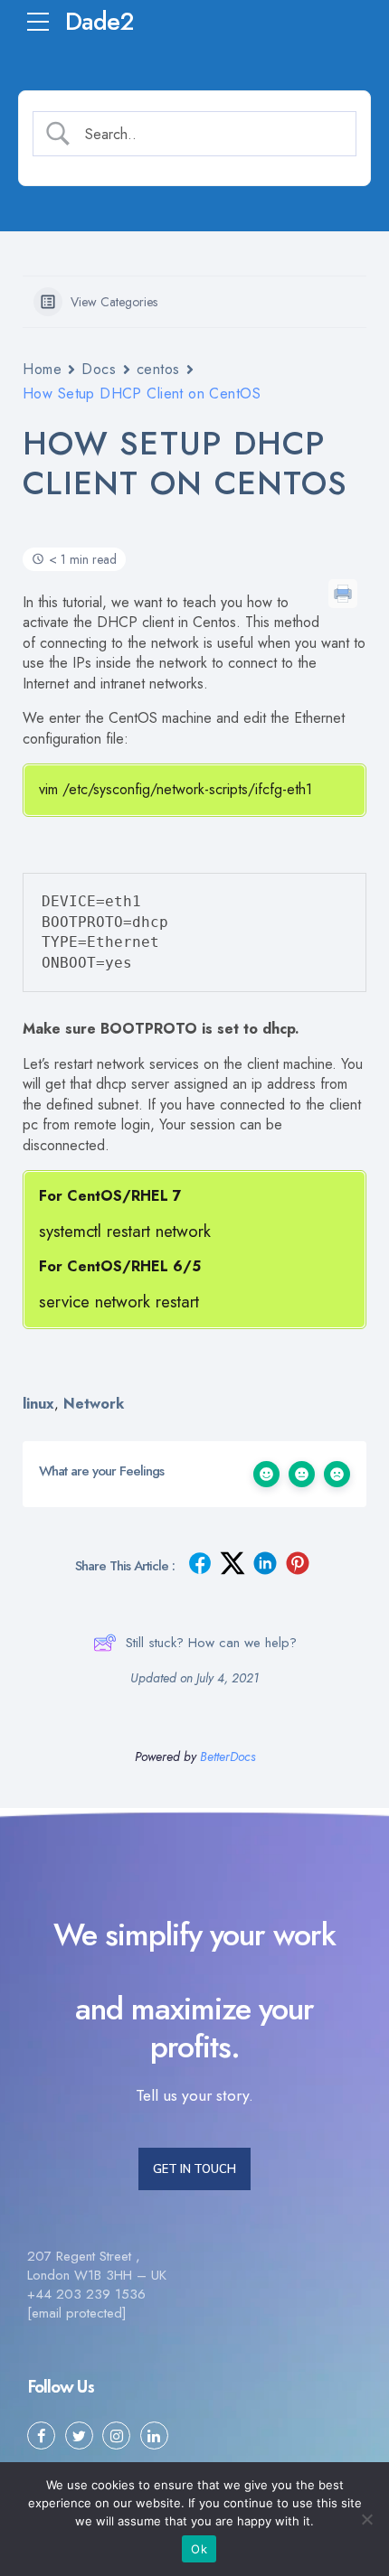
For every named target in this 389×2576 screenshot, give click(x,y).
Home (42, 369)
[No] (366, 2519)
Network (94, 1404)
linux (38, 1404)
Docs (99, 369)
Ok (199, 2549)
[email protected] (77, 2313)
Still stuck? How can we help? (211, 1643)
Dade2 (99, 21)
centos (158, 369)
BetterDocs (228, 1756)
